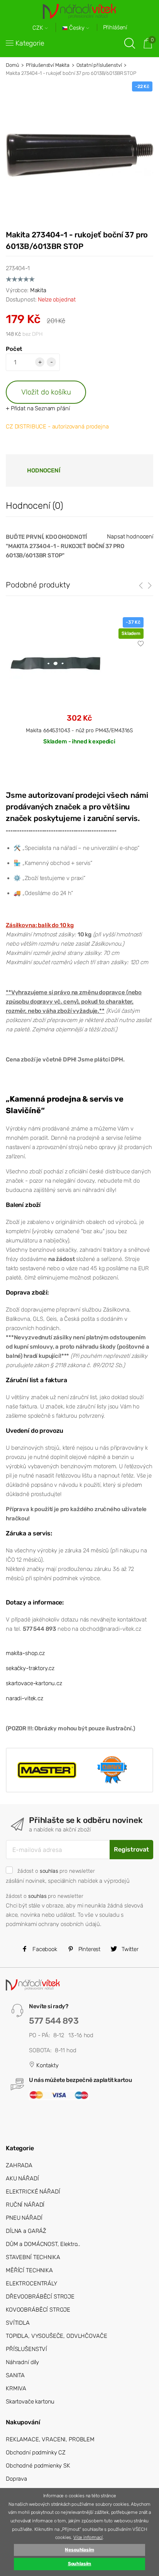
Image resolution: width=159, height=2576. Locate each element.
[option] (79, 687)
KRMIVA (16, 2388)
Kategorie (30, 43)
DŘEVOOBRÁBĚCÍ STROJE (40, 2297)
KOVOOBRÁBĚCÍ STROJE (38, 2310)
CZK (39, 28)
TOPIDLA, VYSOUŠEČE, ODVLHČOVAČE (56, 2336)
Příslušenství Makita (48, 65)
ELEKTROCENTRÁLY (31, 2283)
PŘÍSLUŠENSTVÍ (26, 2349)
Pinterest (89, 1949)
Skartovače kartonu (30, 2402)
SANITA (15, 2375)
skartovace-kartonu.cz (34, 1683)
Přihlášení (115, 27)
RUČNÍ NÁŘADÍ (25, 2205)
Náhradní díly (22, 2362)
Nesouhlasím (79, 2550)
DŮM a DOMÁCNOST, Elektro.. (43, 2244)
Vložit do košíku (46, 392)
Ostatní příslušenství (99, 65)
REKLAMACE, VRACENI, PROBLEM (50, 2439)
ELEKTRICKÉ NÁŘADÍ (33, 2192)
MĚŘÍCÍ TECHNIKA (29, 2270)
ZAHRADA (19, 2165)
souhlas (49, 1871)
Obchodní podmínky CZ (36, 2452)
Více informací (88, 2537)
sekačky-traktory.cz (30, 1668)
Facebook (44, 1949)
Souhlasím (80, 2564)
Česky (77, 28)
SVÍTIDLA (18, 2323)
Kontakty (47, 2065)
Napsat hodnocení (130, 537)
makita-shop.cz (25, 1653)
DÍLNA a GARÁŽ (26, 2231)
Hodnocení (44, 471)
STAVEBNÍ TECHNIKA (33, 2257)
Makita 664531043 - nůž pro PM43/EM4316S (79, 730)
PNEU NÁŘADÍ (24, 2218)
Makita (38, 290)
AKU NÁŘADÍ (22, 2178)
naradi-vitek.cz (25, 1698)
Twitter (129, 1949)
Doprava (16, 2479)
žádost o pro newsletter (56, 1871)
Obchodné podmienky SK (38, 2466)
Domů (12, 65)
